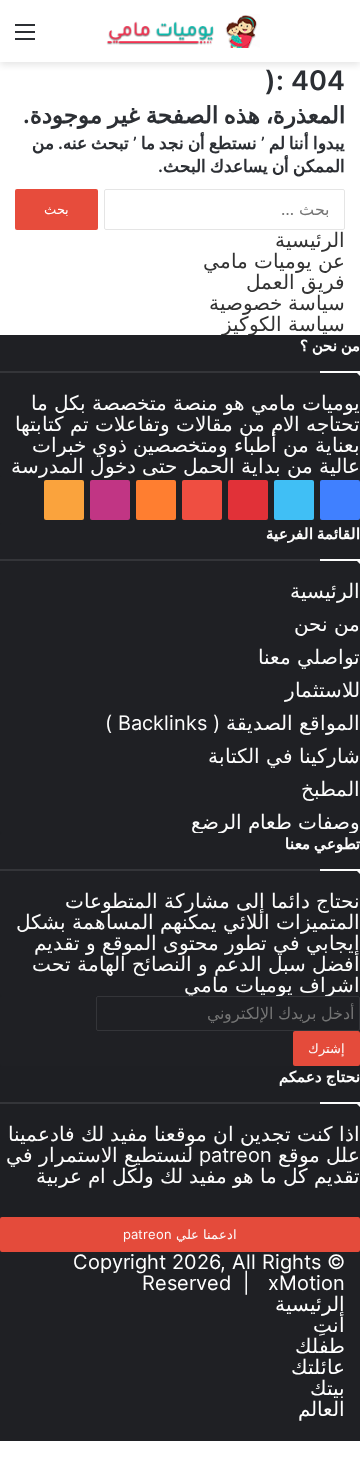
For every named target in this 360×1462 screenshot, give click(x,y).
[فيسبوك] (340, 500)
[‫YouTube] (202, 500)
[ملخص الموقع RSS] (64, 500)
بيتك (327, 1388)
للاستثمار (322, 690)
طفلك (320, 1346)
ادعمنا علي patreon (180, 1234)
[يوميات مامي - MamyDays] (180, 31)
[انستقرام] (110, 500)
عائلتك (318, 1367)
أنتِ (329, 1325)
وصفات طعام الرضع (275, 822)
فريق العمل (295, 282)
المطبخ (330, 789)
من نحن (327, 624)
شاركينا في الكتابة (284, 756)
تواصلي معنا (309, 657)
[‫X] (294, 500)
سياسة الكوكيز (283, 324)
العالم (321, 1409)
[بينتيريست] (248, 500)
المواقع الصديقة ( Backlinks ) (232, 723)
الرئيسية (310, 240)
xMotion (306, 1283)
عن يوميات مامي (274, 261)
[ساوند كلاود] (156, 500)
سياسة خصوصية (277, 303)
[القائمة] (25, 38)
